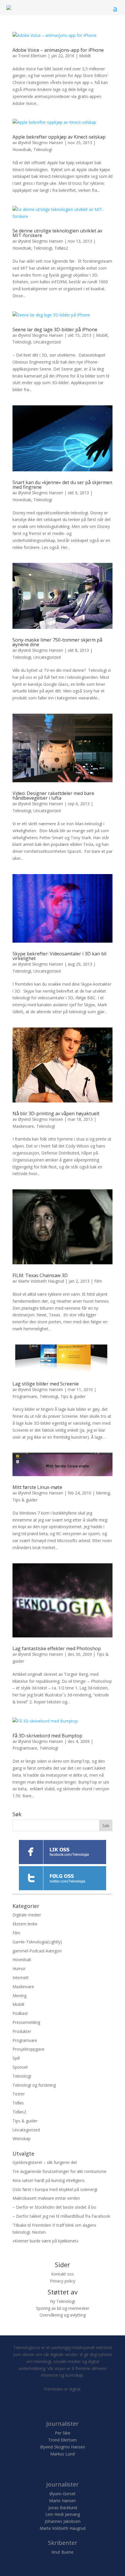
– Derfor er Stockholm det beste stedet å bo (54, 2207)
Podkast (20, 2013)
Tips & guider (73, 1396)
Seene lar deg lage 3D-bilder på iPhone (55, 330)
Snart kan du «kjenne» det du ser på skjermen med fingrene (62, 485)
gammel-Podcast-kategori (37, 1951)
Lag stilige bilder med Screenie (46, 1384)
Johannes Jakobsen (63, 2521)
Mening (103, 1493)
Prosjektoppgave (28, 2049)
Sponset (20, 2067)
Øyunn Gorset (63, 2494)
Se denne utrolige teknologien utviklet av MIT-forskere (57, 233)
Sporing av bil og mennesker (63, 2308)
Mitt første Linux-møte (37, 1487)
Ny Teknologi (63, 2301)
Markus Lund (63, 2454)
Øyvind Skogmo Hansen (41, 143)
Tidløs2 (61, 248)
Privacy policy (63, 2281)
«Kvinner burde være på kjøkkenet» (45, 2241)
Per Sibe (63, 2433)
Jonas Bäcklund (63, 2508)
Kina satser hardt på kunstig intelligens (49, 2180)
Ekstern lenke (25, 1924)
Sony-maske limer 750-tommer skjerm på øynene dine (57, 642)
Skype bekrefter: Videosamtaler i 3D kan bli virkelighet (59, 956)
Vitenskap (22, 2139)
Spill (16, 2058)
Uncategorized (47, 342)
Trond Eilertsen (32, 56)
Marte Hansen (63, 2501)
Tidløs (18, 2103)
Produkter (22, 2031)
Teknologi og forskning (34, 2085)
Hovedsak (22, 150)
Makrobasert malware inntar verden (46, 2198)
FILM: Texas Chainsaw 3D (40, 1275)
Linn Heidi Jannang (63, 2514)
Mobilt (85, 56)
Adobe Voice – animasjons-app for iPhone (58, 50)
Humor (19, 1969)
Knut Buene (63, 2552)
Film (98, 1281)
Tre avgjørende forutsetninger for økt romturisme (59, 2171)
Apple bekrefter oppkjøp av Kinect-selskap (59, 137)
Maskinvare (23, 1126)
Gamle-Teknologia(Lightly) (37, 1942)
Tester (19, 2094)
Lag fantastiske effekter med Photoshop (57, 1648)
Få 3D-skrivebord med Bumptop (47, 1736)
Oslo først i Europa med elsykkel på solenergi (55, 2189)
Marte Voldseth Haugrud (41, 1281)
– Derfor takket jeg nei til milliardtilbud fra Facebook (61, 2216)
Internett (21, 1978)
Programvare (25, 1396)
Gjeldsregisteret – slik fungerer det (45, 2162)
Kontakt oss (63, 2274)
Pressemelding (26, 2022)
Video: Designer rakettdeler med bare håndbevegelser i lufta (53, 796)
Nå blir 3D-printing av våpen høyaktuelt (56, 1114)
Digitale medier (27, 1915)
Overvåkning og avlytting (63, 2315)
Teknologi (43, 150)
